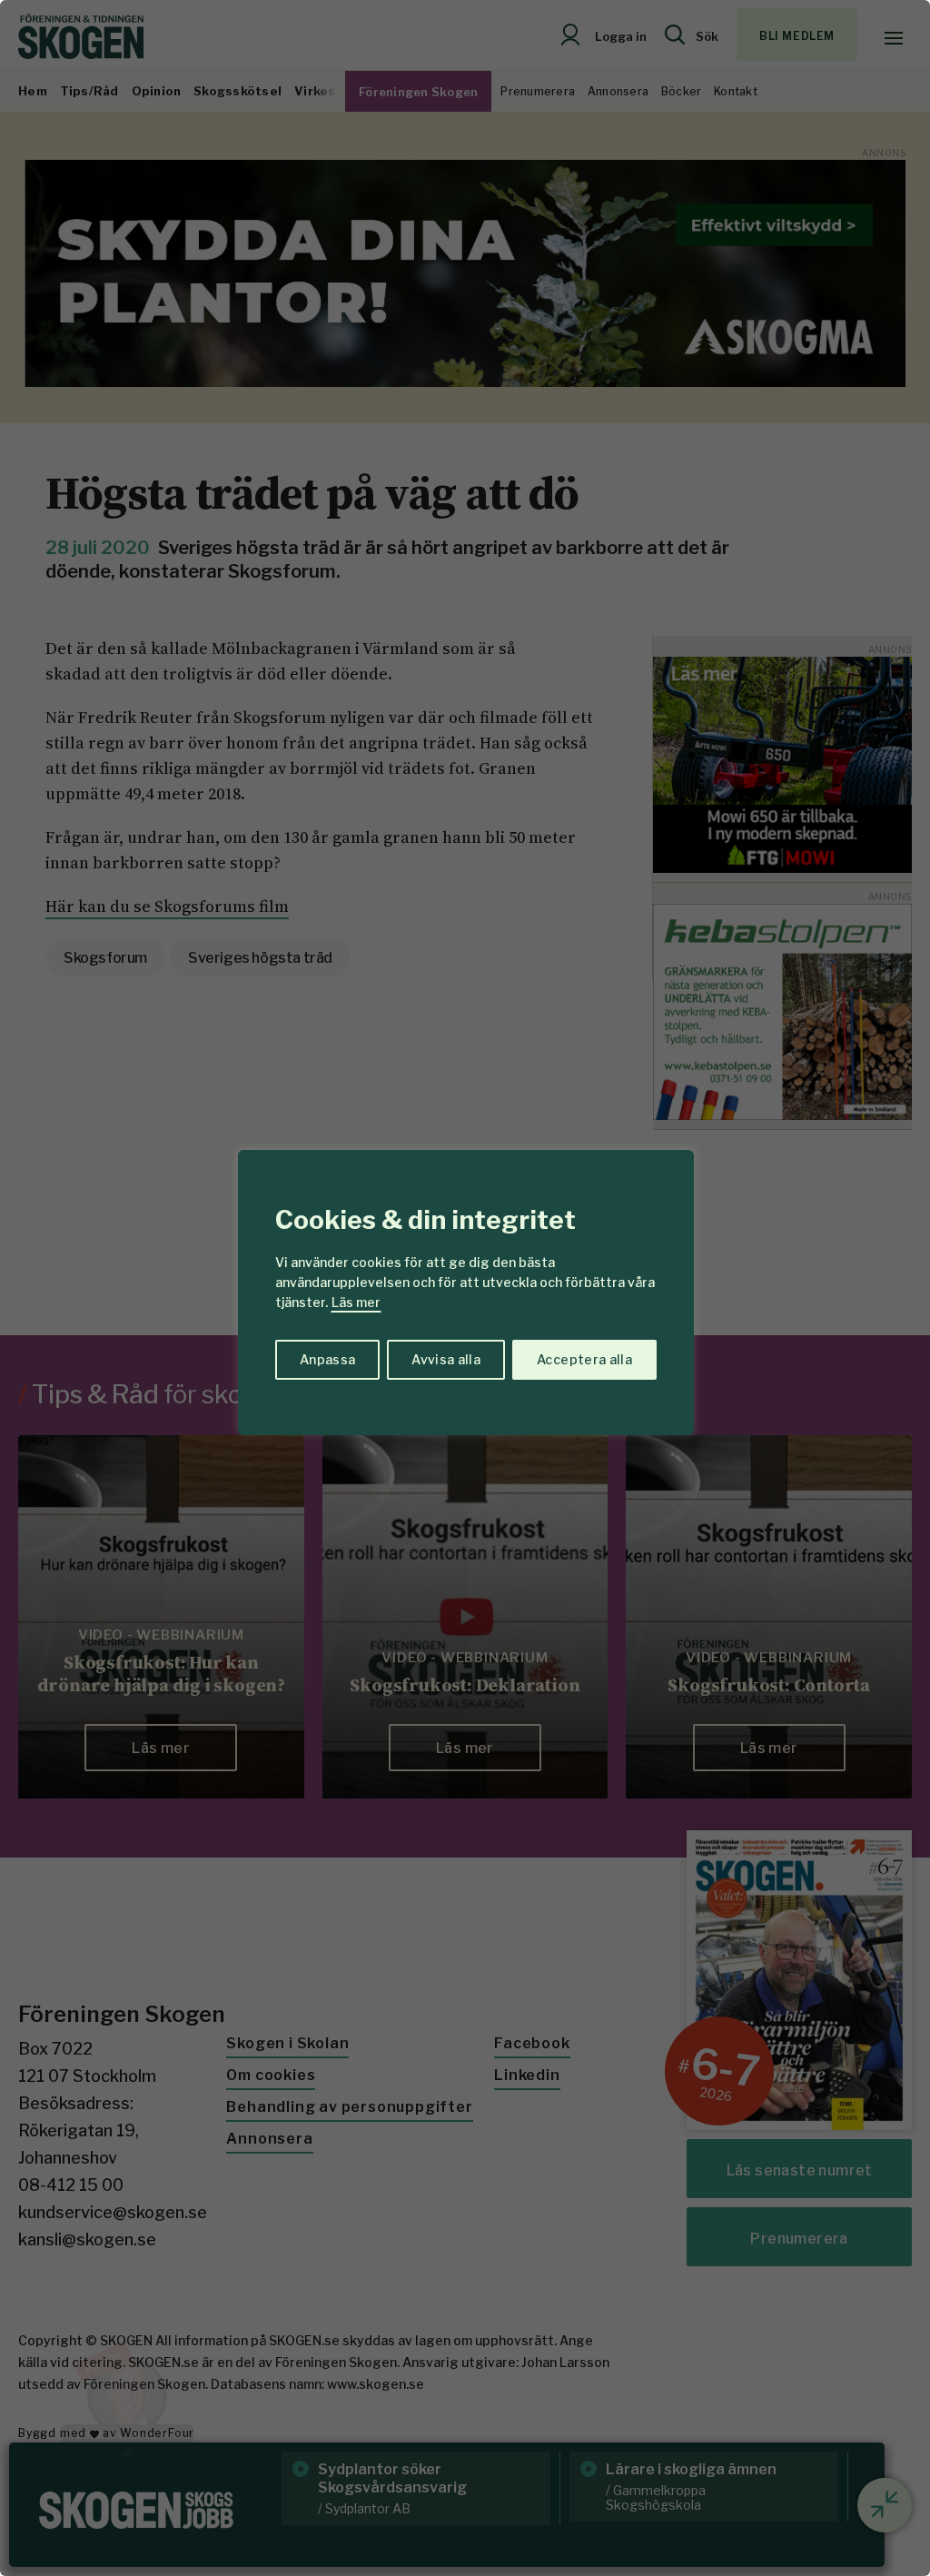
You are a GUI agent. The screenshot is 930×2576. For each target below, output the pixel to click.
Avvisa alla (446, 1359)
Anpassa (327, 1359)
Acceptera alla (584, 1359)
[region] (465, 1288)
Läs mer (356, 1302)
